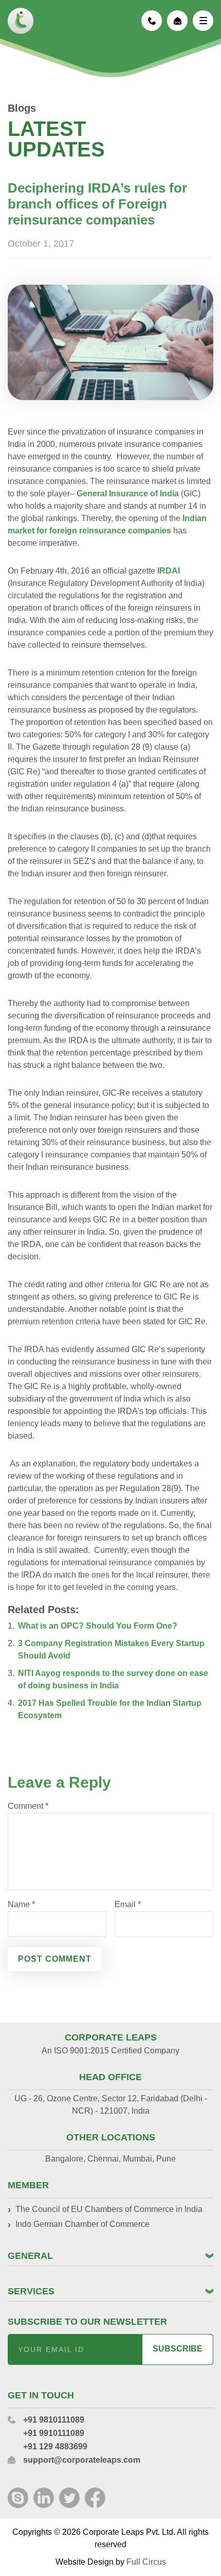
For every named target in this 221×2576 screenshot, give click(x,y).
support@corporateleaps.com (177, 21)
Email (128, 1905)
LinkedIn (44, 2498)
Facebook (95, 2498)
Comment (28, 1806)
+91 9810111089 (152, 21)
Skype (18, 2498)
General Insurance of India (129, 494)
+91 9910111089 (54, 2433)
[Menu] (203, 21)
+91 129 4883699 (55, 2447)
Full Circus (146, 2562)
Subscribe (178, 2349)
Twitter (69, 2498)
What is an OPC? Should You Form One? (98, 1626)
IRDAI (169, 571)
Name (21, 1905)
